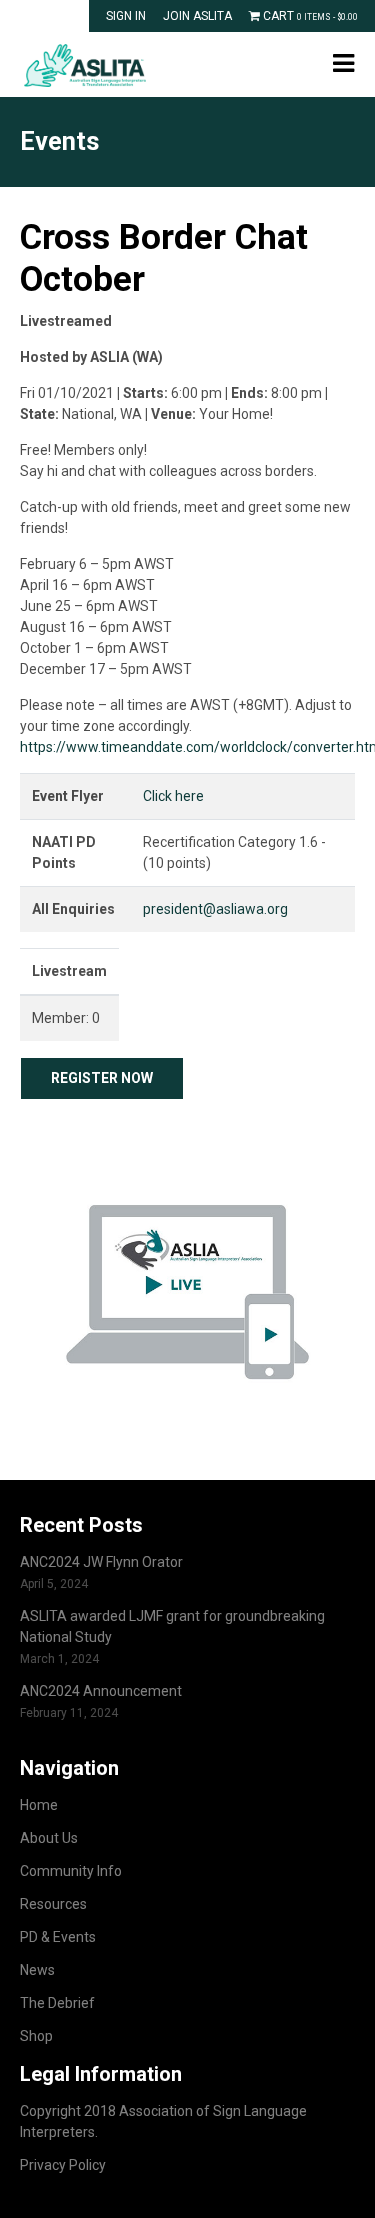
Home (39, 1805)
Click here (173, 796)
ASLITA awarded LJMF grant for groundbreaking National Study (172, 1626)
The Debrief (57, 2003)
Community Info (71, 1871)
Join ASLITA (197, 16)
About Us (49, 1838)
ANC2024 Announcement (101, 1691)
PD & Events (58, 1937)
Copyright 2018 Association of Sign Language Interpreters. (163, 2121)
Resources (53, 1904)
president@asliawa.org (215, 909)
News (37, 1970)
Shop (36, 2036)
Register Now (102, 1078)
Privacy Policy (63, 2165)
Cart (309, 16)
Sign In (126, 16)
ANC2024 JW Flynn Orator (101, 1562)
